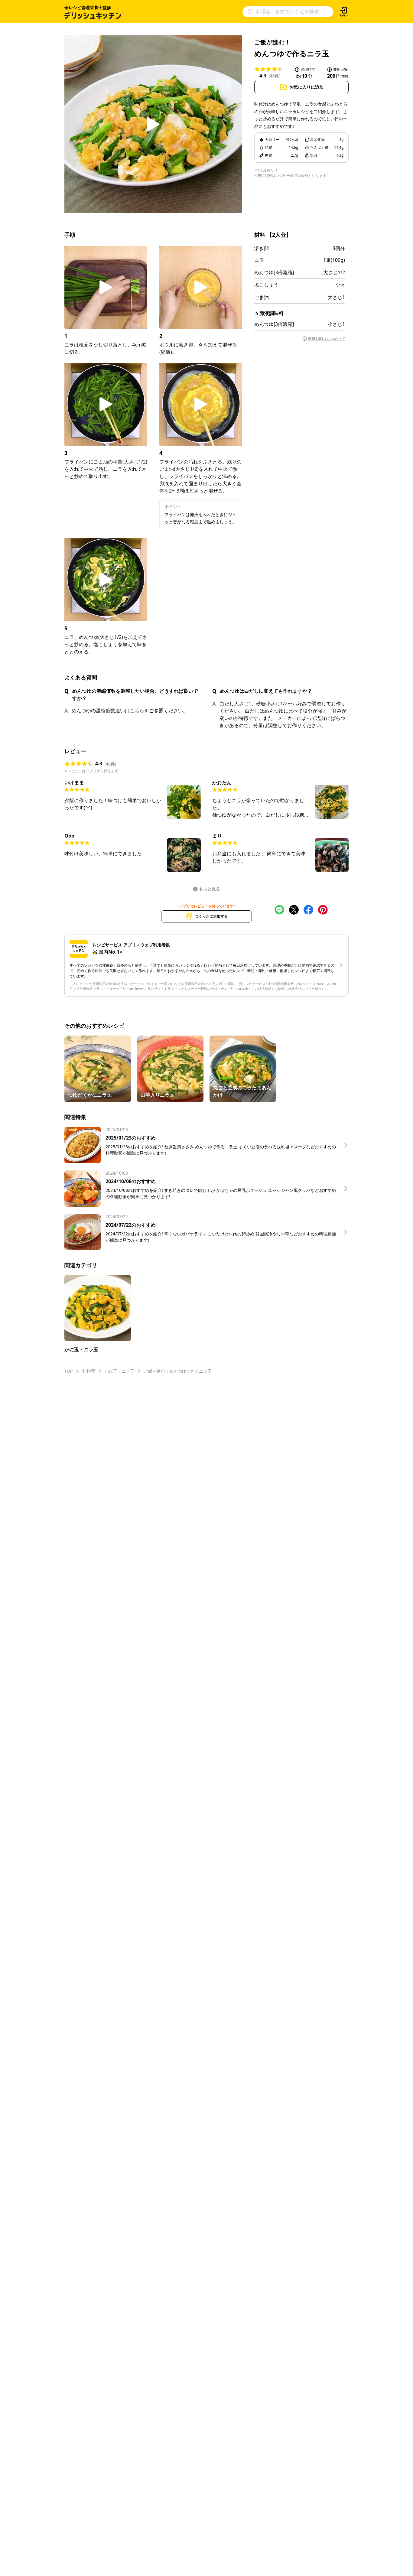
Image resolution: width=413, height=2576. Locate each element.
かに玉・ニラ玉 (119, 1371)
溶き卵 (262, 248)
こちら (137, 711)
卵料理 (89, 1371)
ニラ (259, 260)
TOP (68, 1371)
